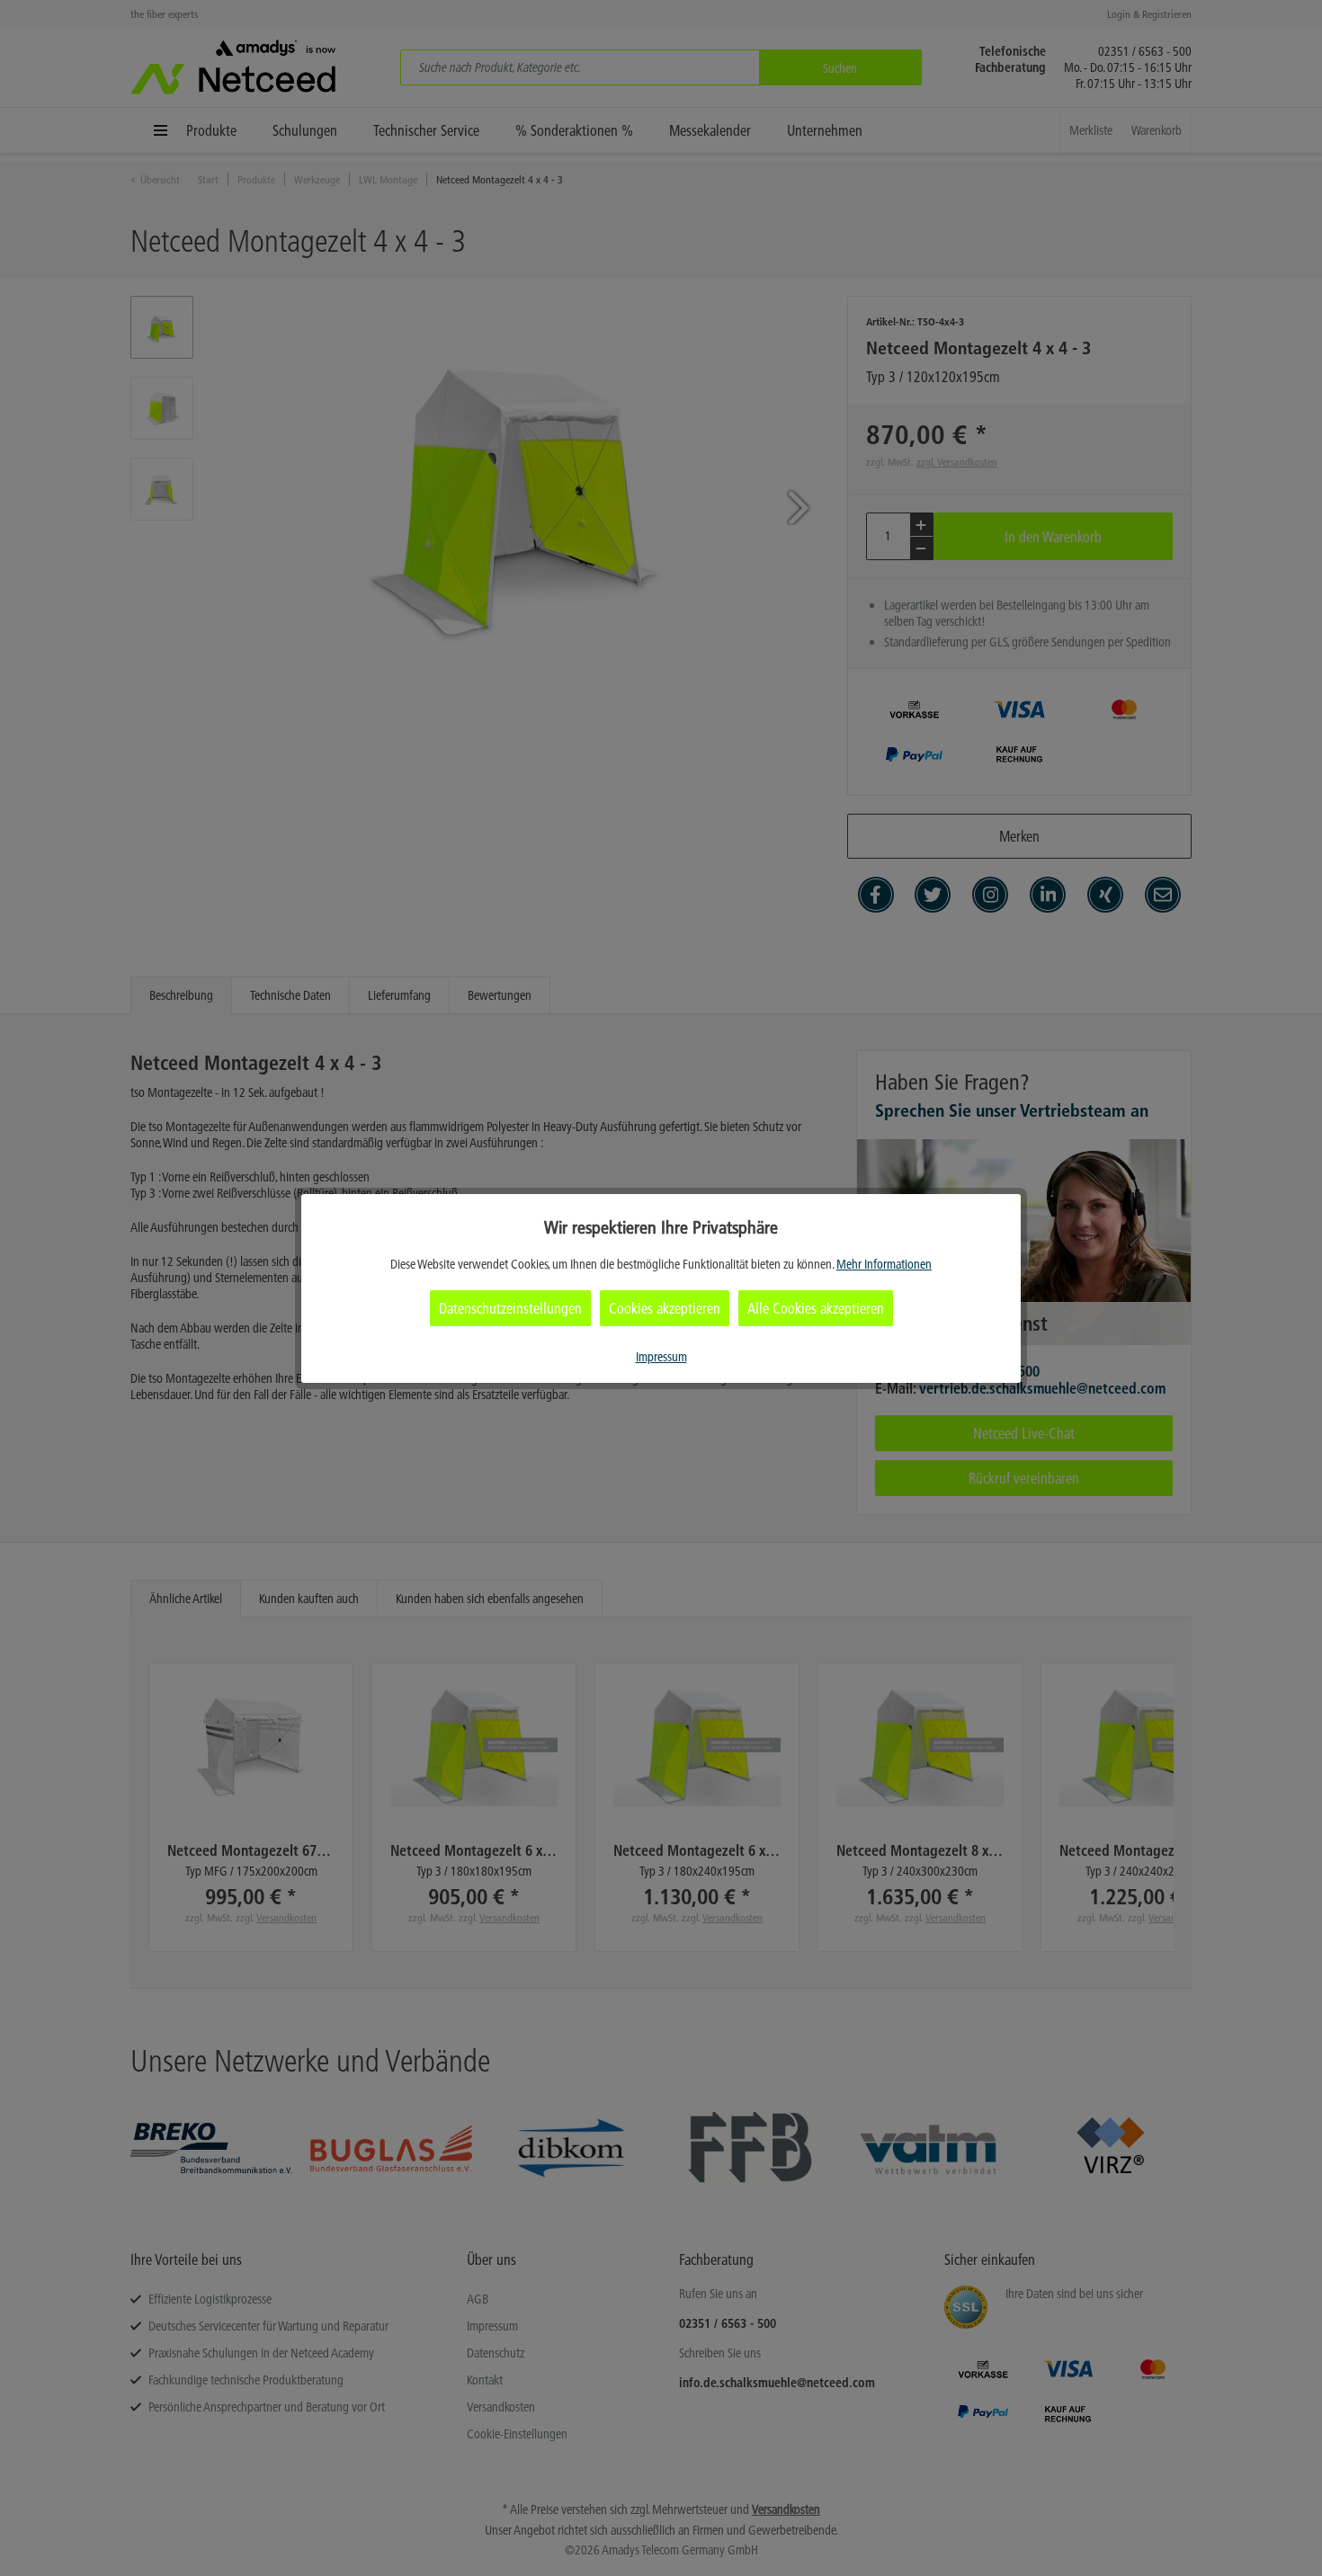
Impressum (661, 1357)
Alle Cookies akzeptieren (816, 1308)
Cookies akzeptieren (665, 1308)
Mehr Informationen (884, 1264)
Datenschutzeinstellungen (510, 1308)
